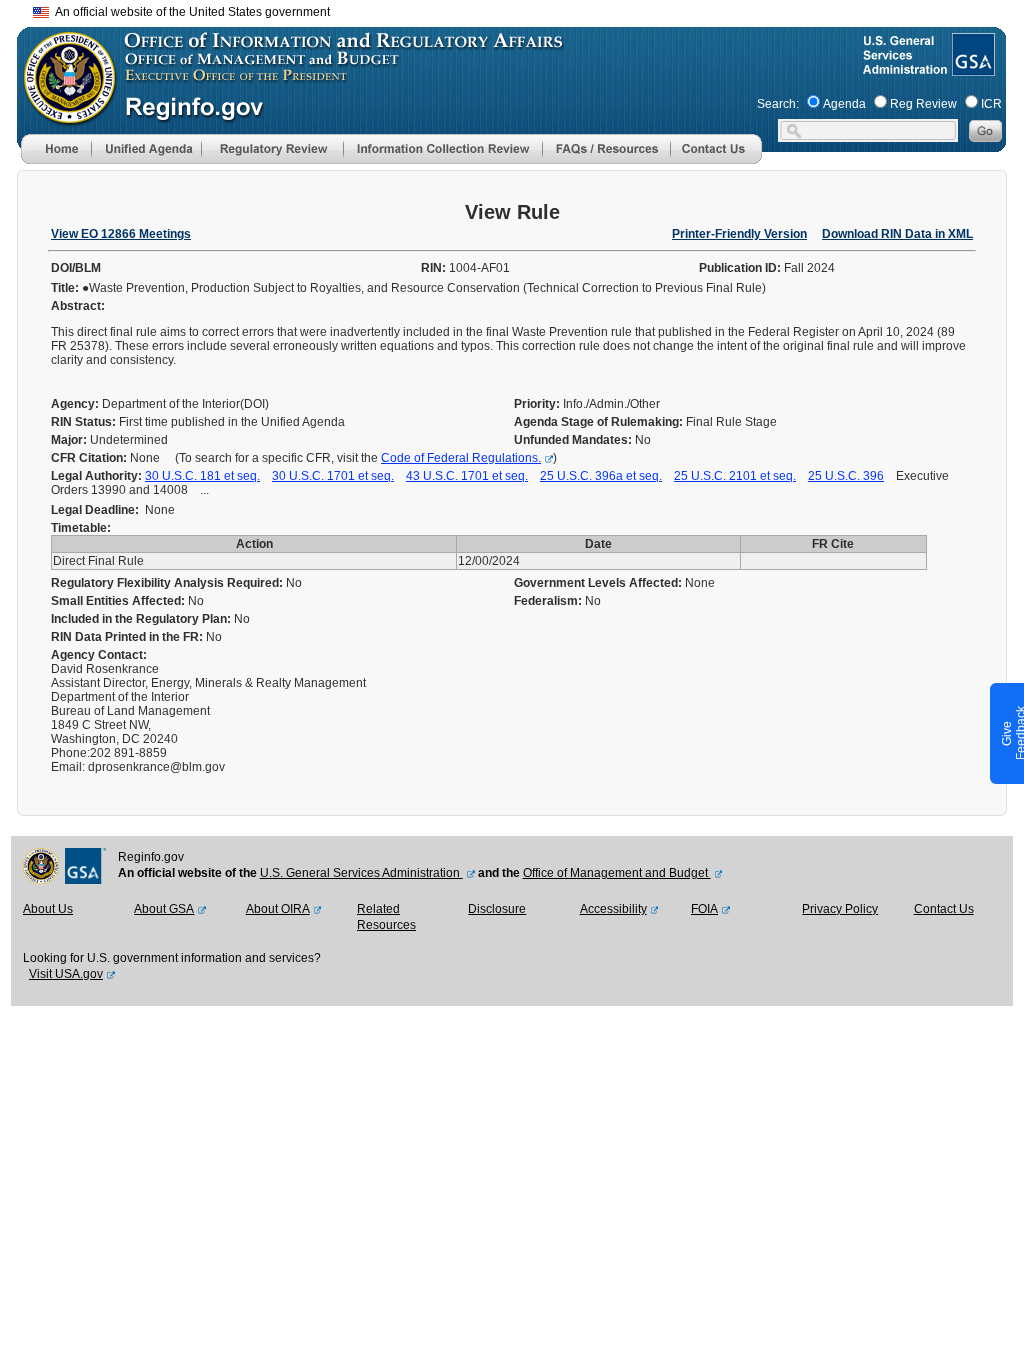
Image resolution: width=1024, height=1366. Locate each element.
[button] (146, 149)
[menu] (146, 149)
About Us (48, 909)
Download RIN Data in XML (897, 234)
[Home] (56, 160)
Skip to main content (524, 9)
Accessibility (613, 909)
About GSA (164, 909)
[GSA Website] (971, 68)
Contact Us (944, 909)
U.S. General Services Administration (361, 873)
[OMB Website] (63, 115)
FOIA (704, 909)
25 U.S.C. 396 (846, 476)
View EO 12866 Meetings (121, 234)
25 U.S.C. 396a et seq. (601, 476)
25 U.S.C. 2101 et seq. (735, 476)
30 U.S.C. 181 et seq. (202, 476)
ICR (991, 104)
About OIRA (278, 909)
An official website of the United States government (189, 12)
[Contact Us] (716, 160)
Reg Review (923, 104)
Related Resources (386, 917)
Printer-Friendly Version (739, 234)
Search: (778, 104)
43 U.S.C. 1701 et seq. (467, 476)
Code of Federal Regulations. (461, 458)
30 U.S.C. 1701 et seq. (333, 476)
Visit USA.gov (66, 974)
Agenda (844, 104)
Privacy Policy (840, 909)
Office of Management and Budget (617, 873)
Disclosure (497, 909)
